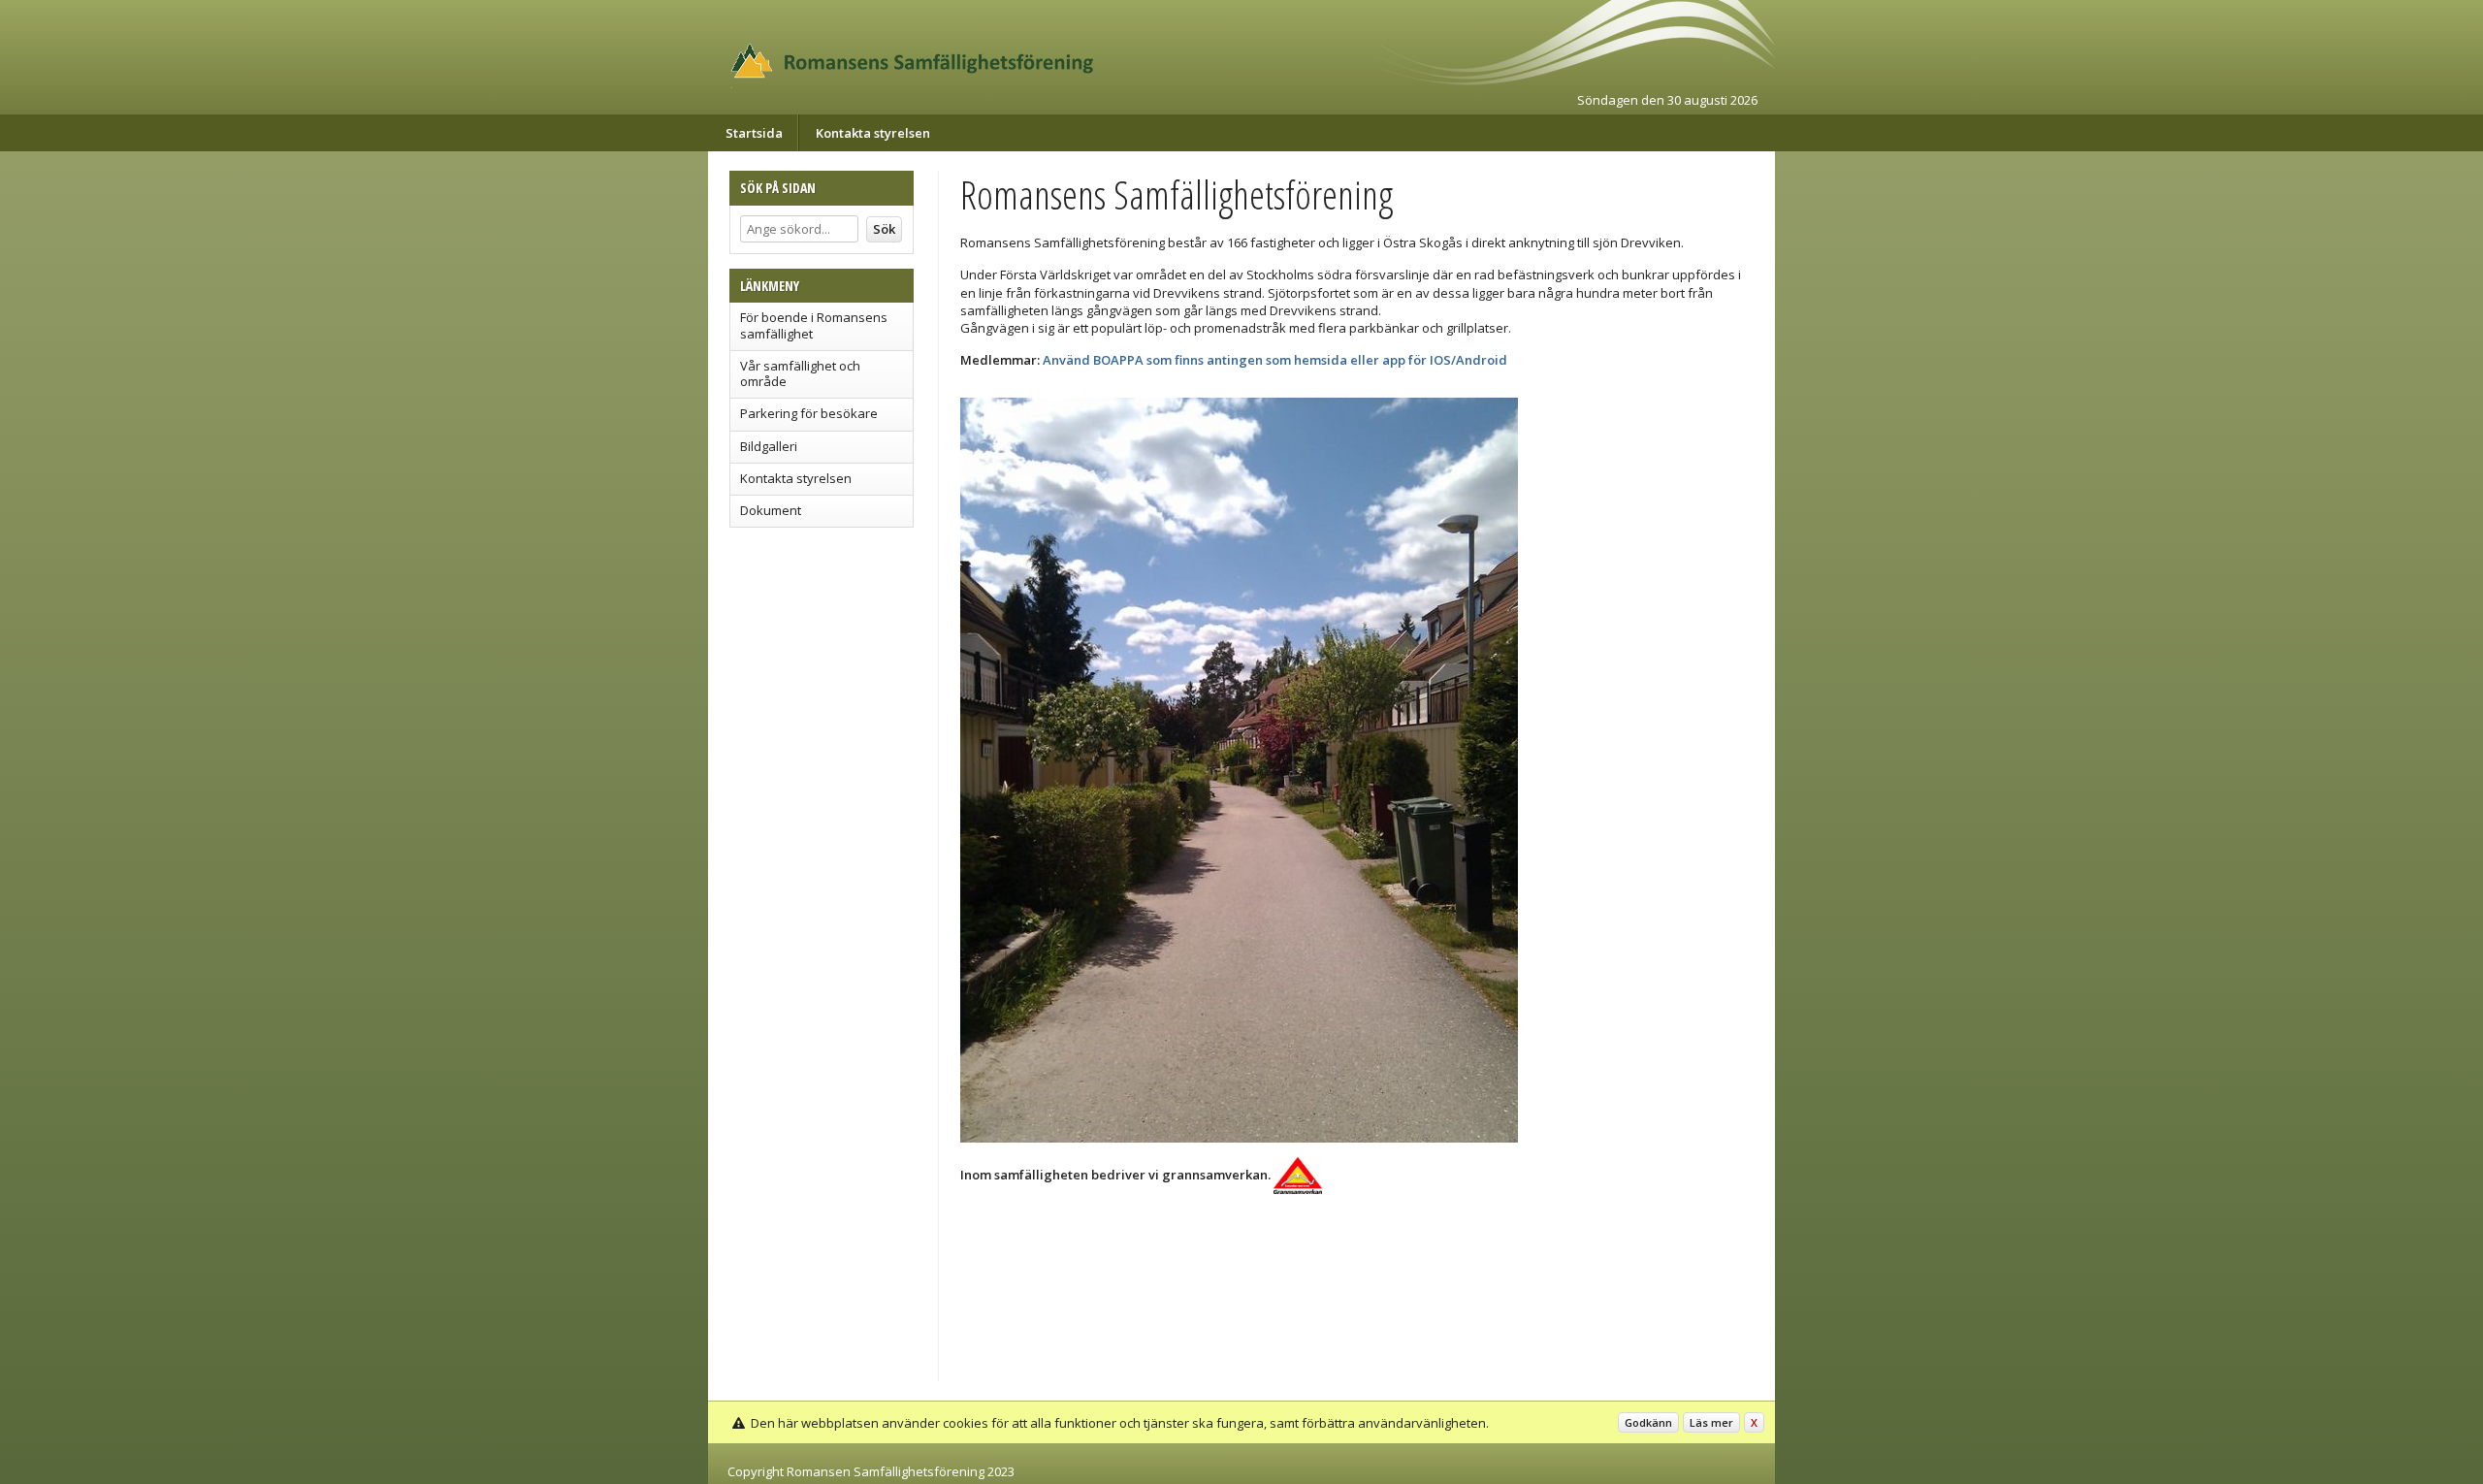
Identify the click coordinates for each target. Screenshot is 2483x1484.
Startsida (754, 133)
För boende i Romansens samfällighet (814, 325)
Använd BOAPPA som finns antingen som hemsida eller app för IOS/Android (1275, 360)
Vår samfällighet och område (800, 373)
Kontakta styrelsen (873, 133)
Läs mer (1711, 1422)
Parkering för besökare (809, 413)
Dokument (771, 510)
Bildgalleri (769, 446)
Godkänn (1648, 1422)
